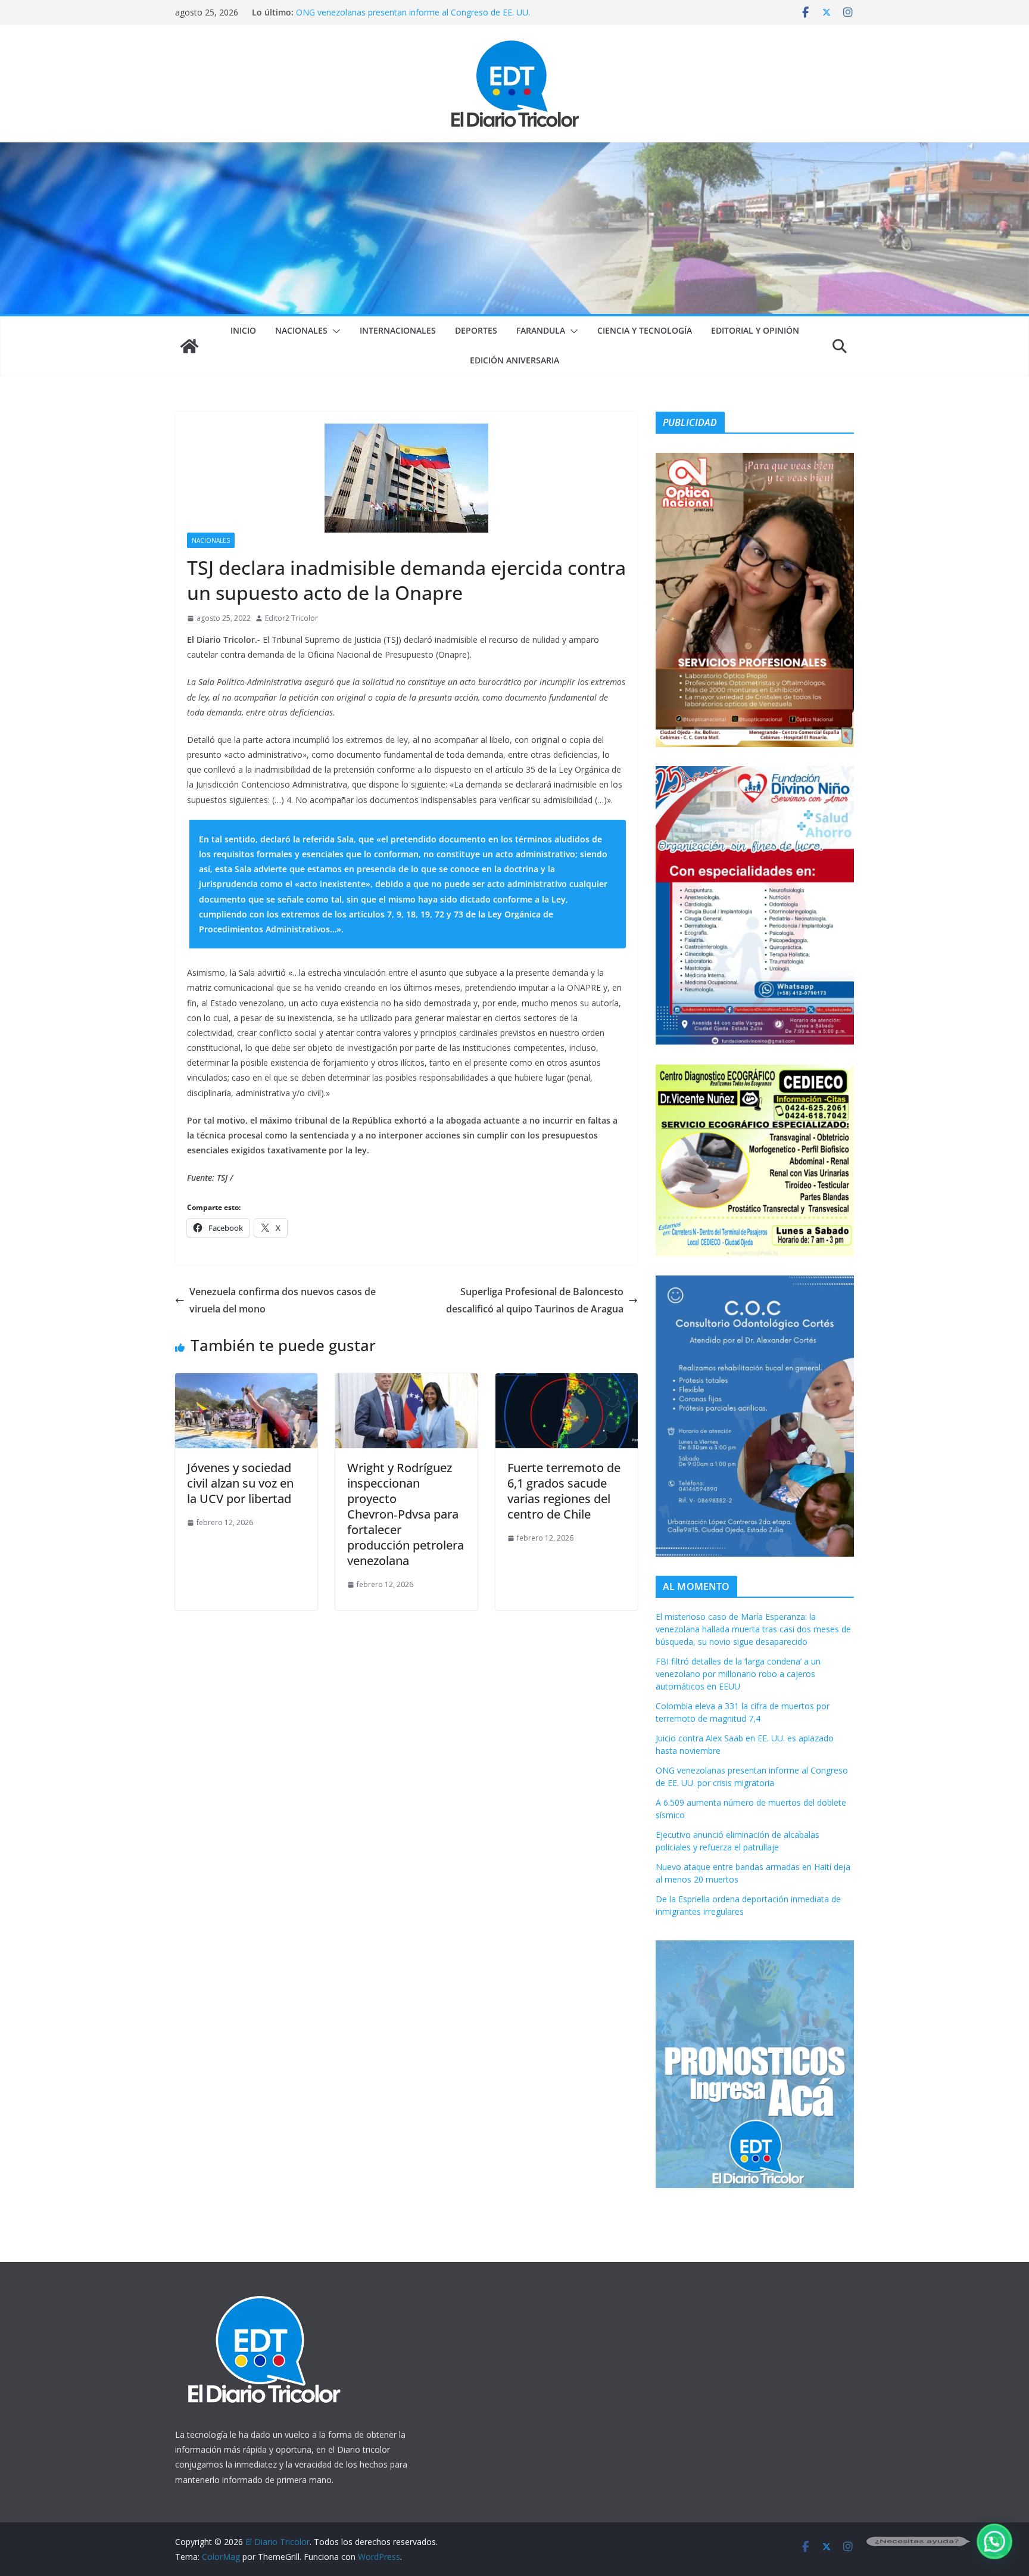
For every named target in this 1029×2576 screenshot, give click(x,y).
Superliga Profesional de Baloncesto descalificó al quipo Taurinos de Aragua (535, 1300)
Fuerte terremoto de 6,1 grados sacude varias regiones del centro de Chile (564, 1491)
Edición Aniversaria (514, 360)
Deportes (476, 330)
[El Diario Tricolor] (189, 346)
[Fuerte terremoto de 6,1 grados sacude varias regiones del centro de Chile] (567, 1382)
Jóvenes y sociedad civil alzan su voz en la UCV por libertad (240, 1483)
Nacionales (301, 330)
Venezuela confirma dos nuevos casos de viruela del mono (283, 1300)
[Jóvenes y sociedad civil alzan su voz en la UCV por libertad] (246, 1382)
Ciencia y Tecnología (645, 330)
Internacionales (398, 330)
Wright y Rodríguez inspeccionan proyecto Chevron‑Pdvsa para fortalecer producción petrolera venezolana (406, 1514)
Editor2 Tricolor (291, 618)
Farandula (541, 330)
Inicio (243, 330)
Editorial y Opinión (755, 330)
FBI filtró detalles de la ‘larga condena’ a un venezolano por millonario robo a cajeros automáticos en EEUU (738, 1674)
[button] (334, 331)
